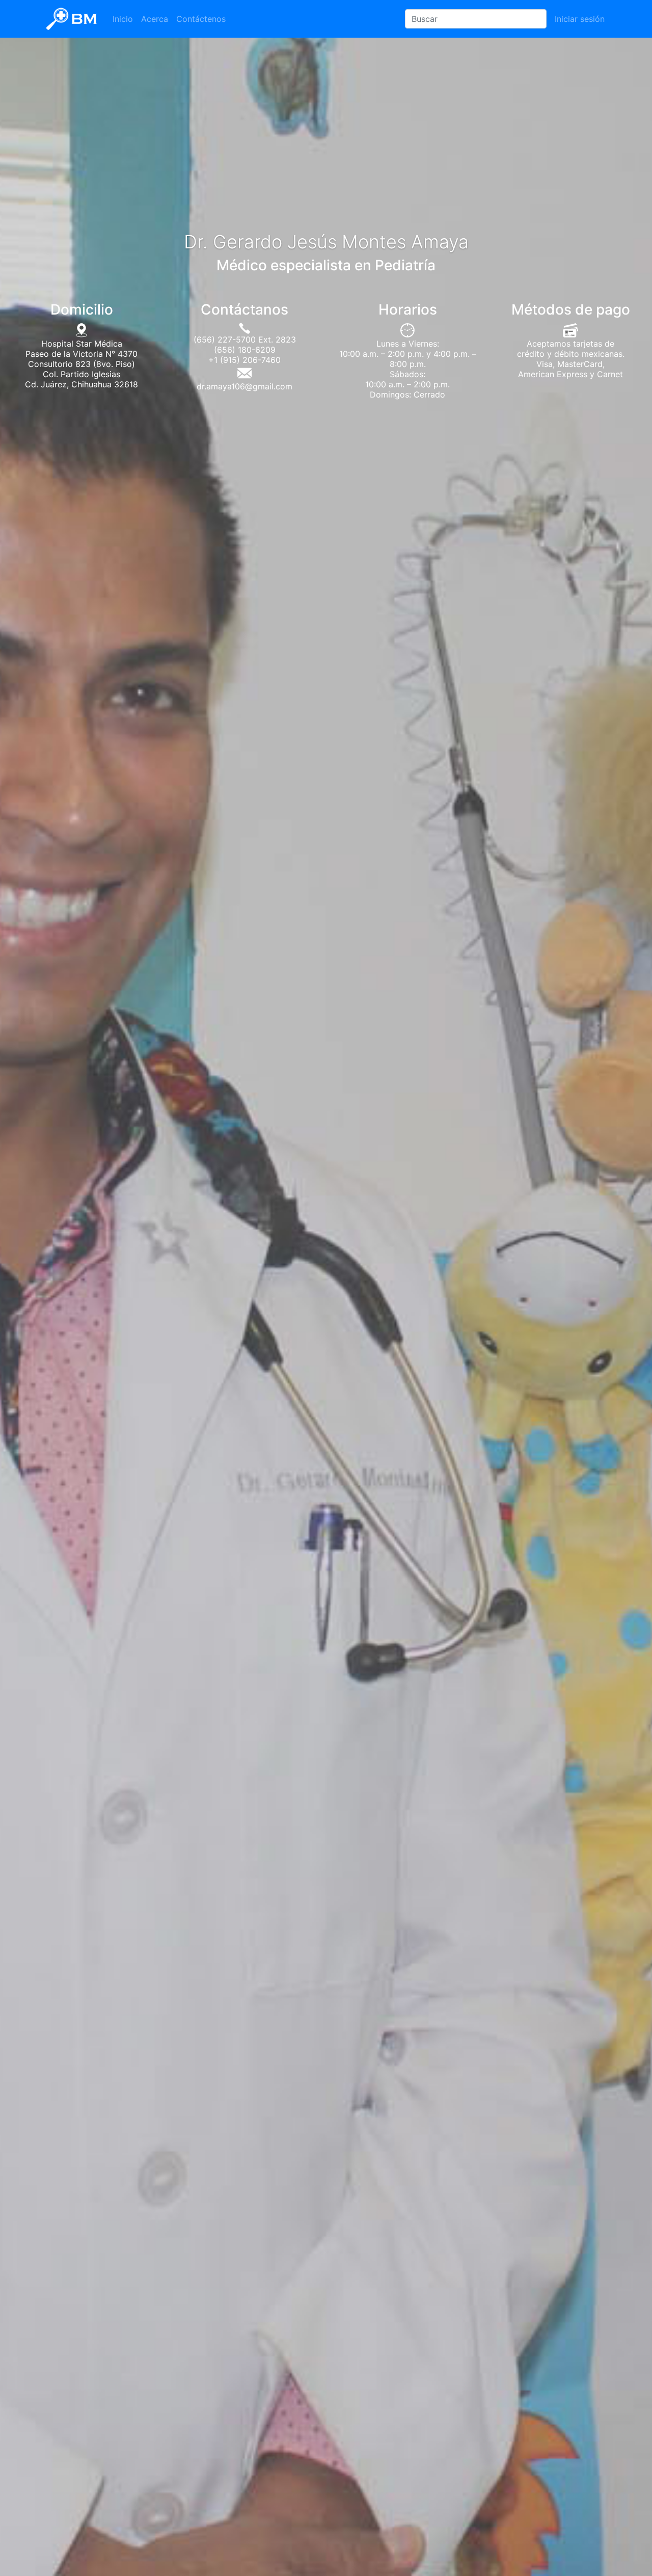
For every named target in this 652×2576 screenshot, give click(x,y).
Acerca (155, 19)
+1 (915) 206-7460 (244, 360)
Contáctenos (201, 19)
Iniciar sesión (580, 19)
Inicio (123, 19)
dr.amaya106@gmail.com (244, 386)
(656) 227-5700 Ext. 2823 (245, 339)
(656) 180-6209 (245, 350)
